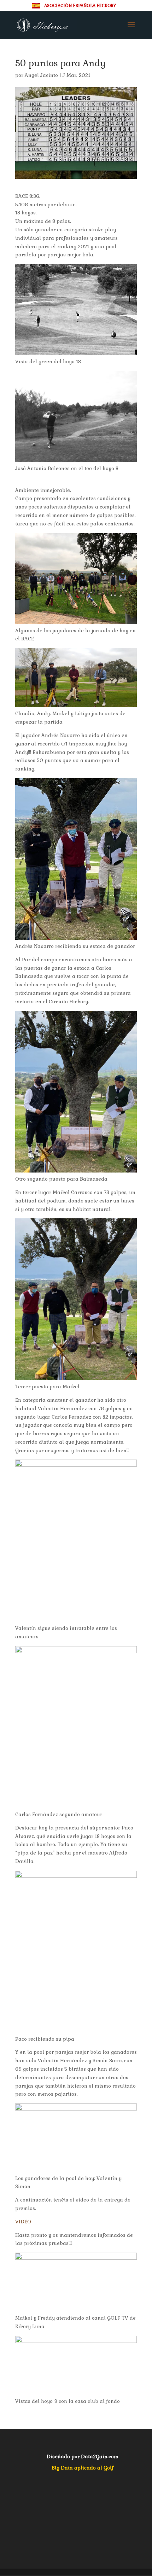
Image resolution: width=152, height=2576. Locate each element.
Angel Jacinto (41, 75)
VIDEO (23, 2222)
